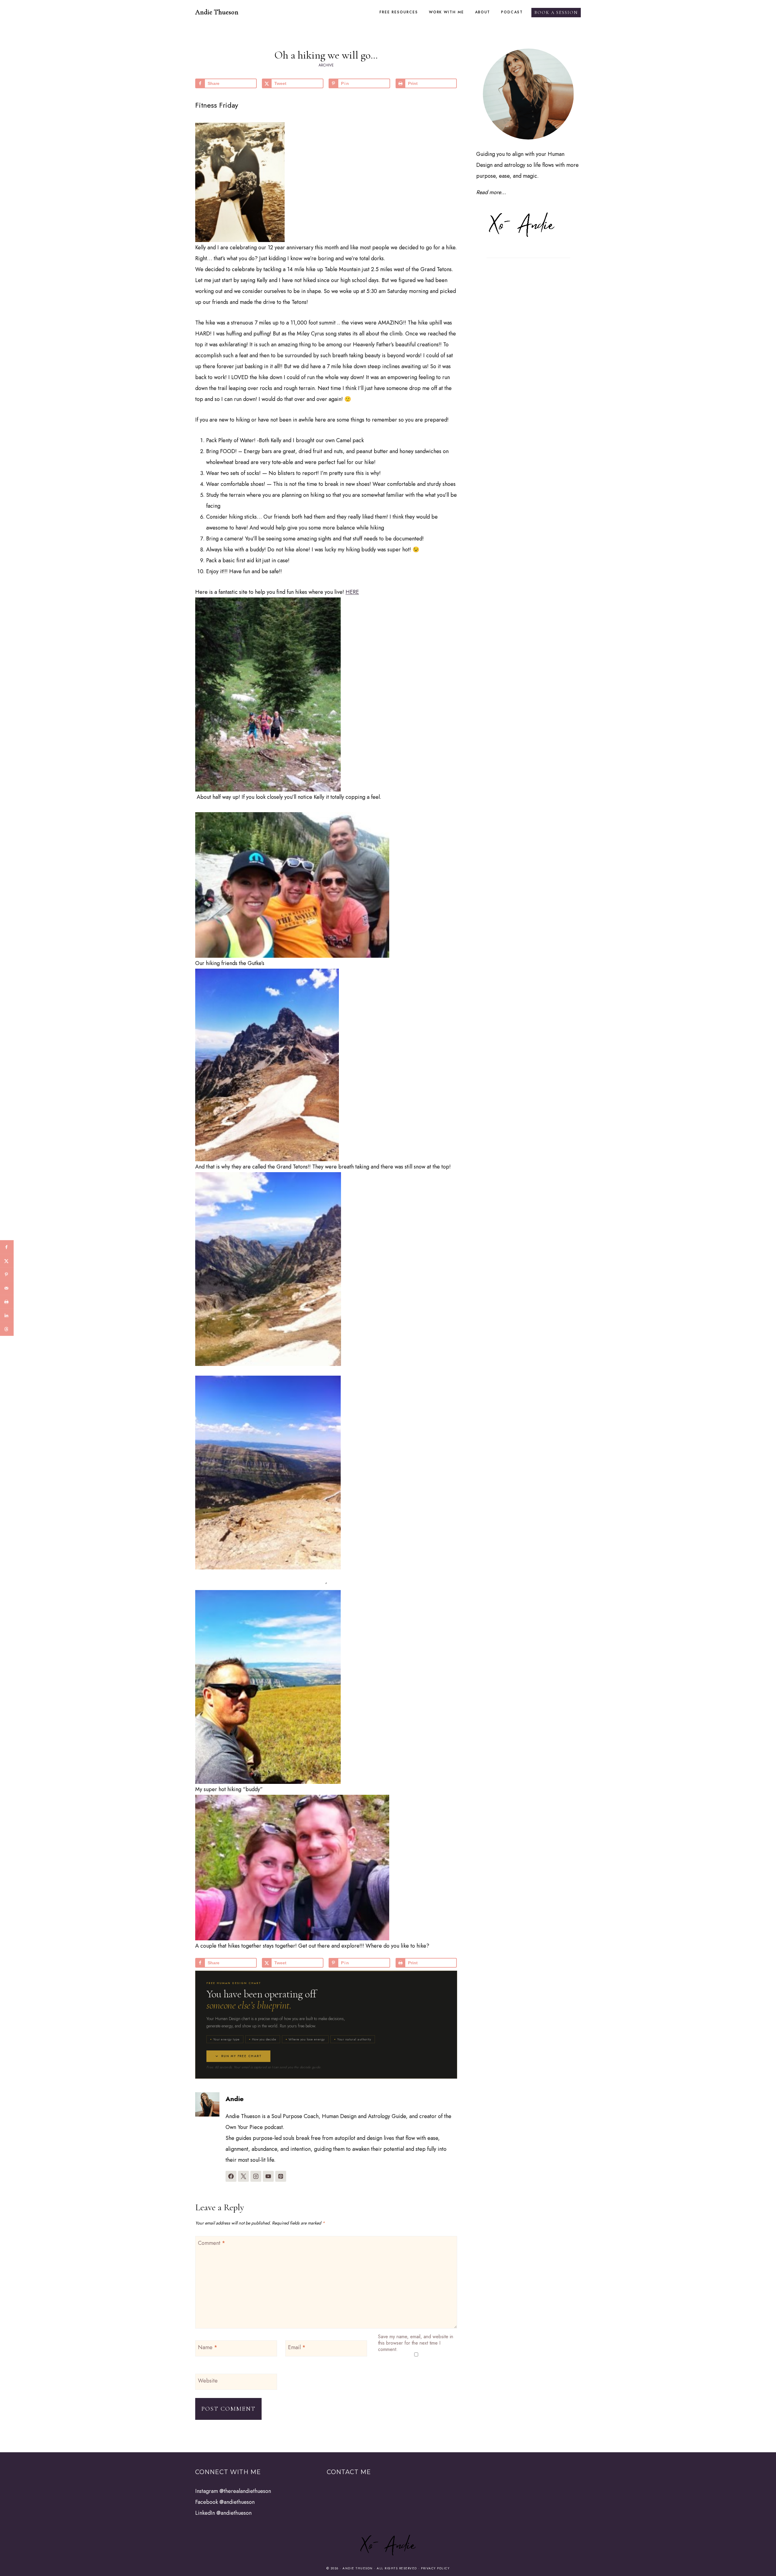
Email (297, 2348)
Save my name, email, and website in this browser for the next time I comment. (416, 2343)
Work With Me (447, 12)
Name (208, 2348)
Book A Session (556, 13)
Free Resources (399, 12)
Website (208, 2381)
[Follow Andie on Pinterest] (281, 2176)
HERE (352, 592)
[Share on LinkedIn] (7, 1315)
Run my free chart (242, 2056)
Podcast (512, 12)
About (483, 12)
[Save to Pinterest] (7, 1275)
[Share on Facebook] (7, 1247)
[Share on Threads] (7, 1329)
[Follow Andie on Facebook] (231, 2176)
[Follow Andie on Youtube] (268, 2176)
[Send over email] (7, 1288)
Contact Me (349, 2472)
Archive (326, 65)
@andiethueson (237, 2502)
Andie (235, 2099)
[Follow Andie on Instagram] (256, 2176)
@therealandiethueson (245, 2491)
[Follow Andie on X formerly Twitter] (243, 2176)
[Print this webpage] (7, 1302)
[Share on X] (7, 1261)
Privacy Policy (435, 2568)
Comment (212, 2243)
